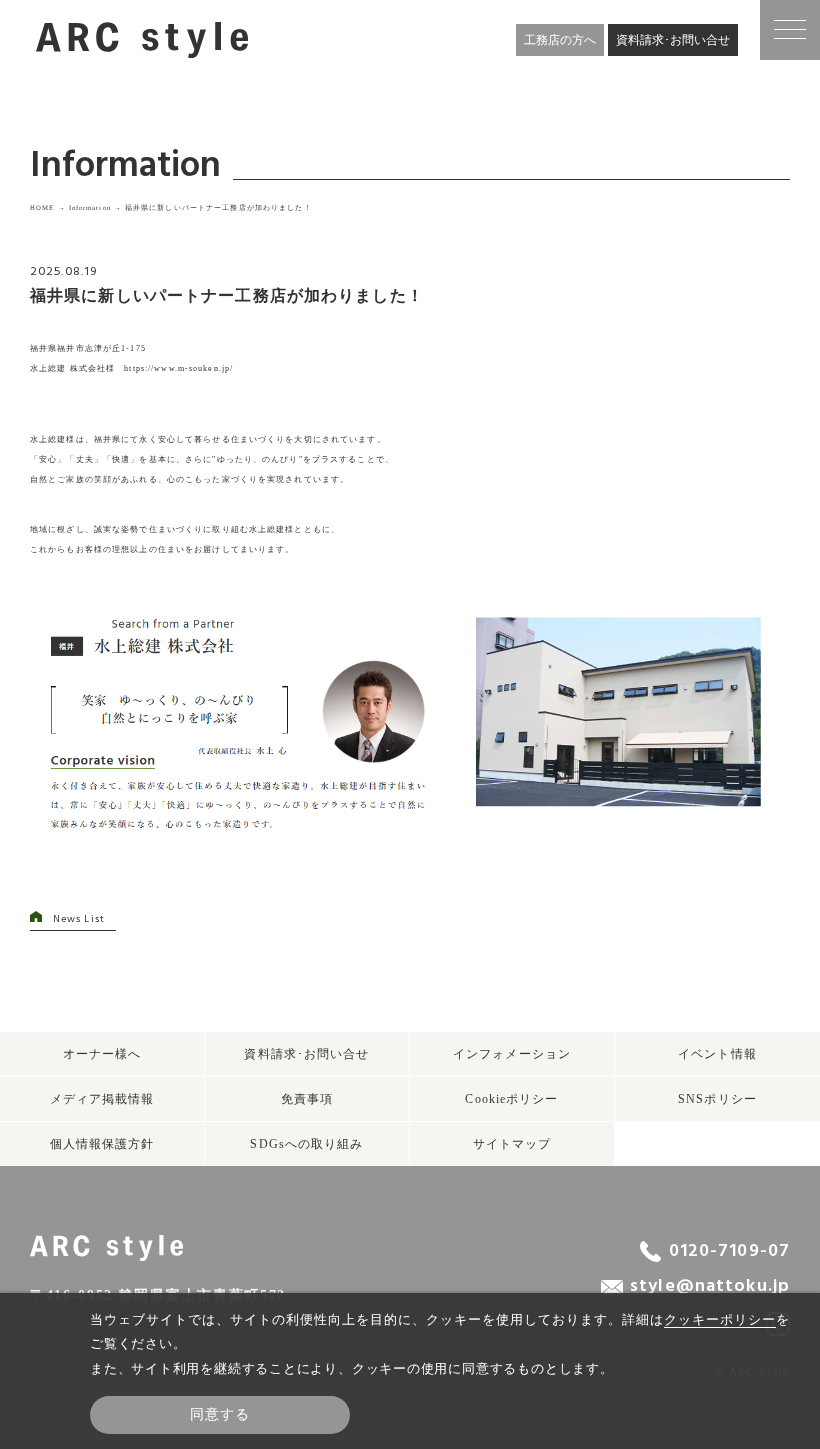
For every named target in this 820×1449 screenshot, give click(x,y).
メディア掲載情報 (102, 1099)
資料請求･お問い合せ (673, 40)
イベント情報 (717, 1054)
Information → (96, 207)
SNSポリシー (717, 1099)
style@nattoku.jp (710, 1287)
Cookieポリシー (511, 1099)
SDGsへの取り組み (306, 1144)
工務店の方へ (560, 40)
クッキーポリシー (720, 1319)
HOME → (48, 207)
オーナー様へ (102, 1054)
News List (79, 919)
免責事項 (307, 1099)
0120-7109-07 (729, 1251)
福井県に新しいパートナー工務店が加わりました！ (218, 207)
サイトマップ (512, 1144)
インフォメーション (512, 1054)
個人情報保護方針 (102, 1144)
